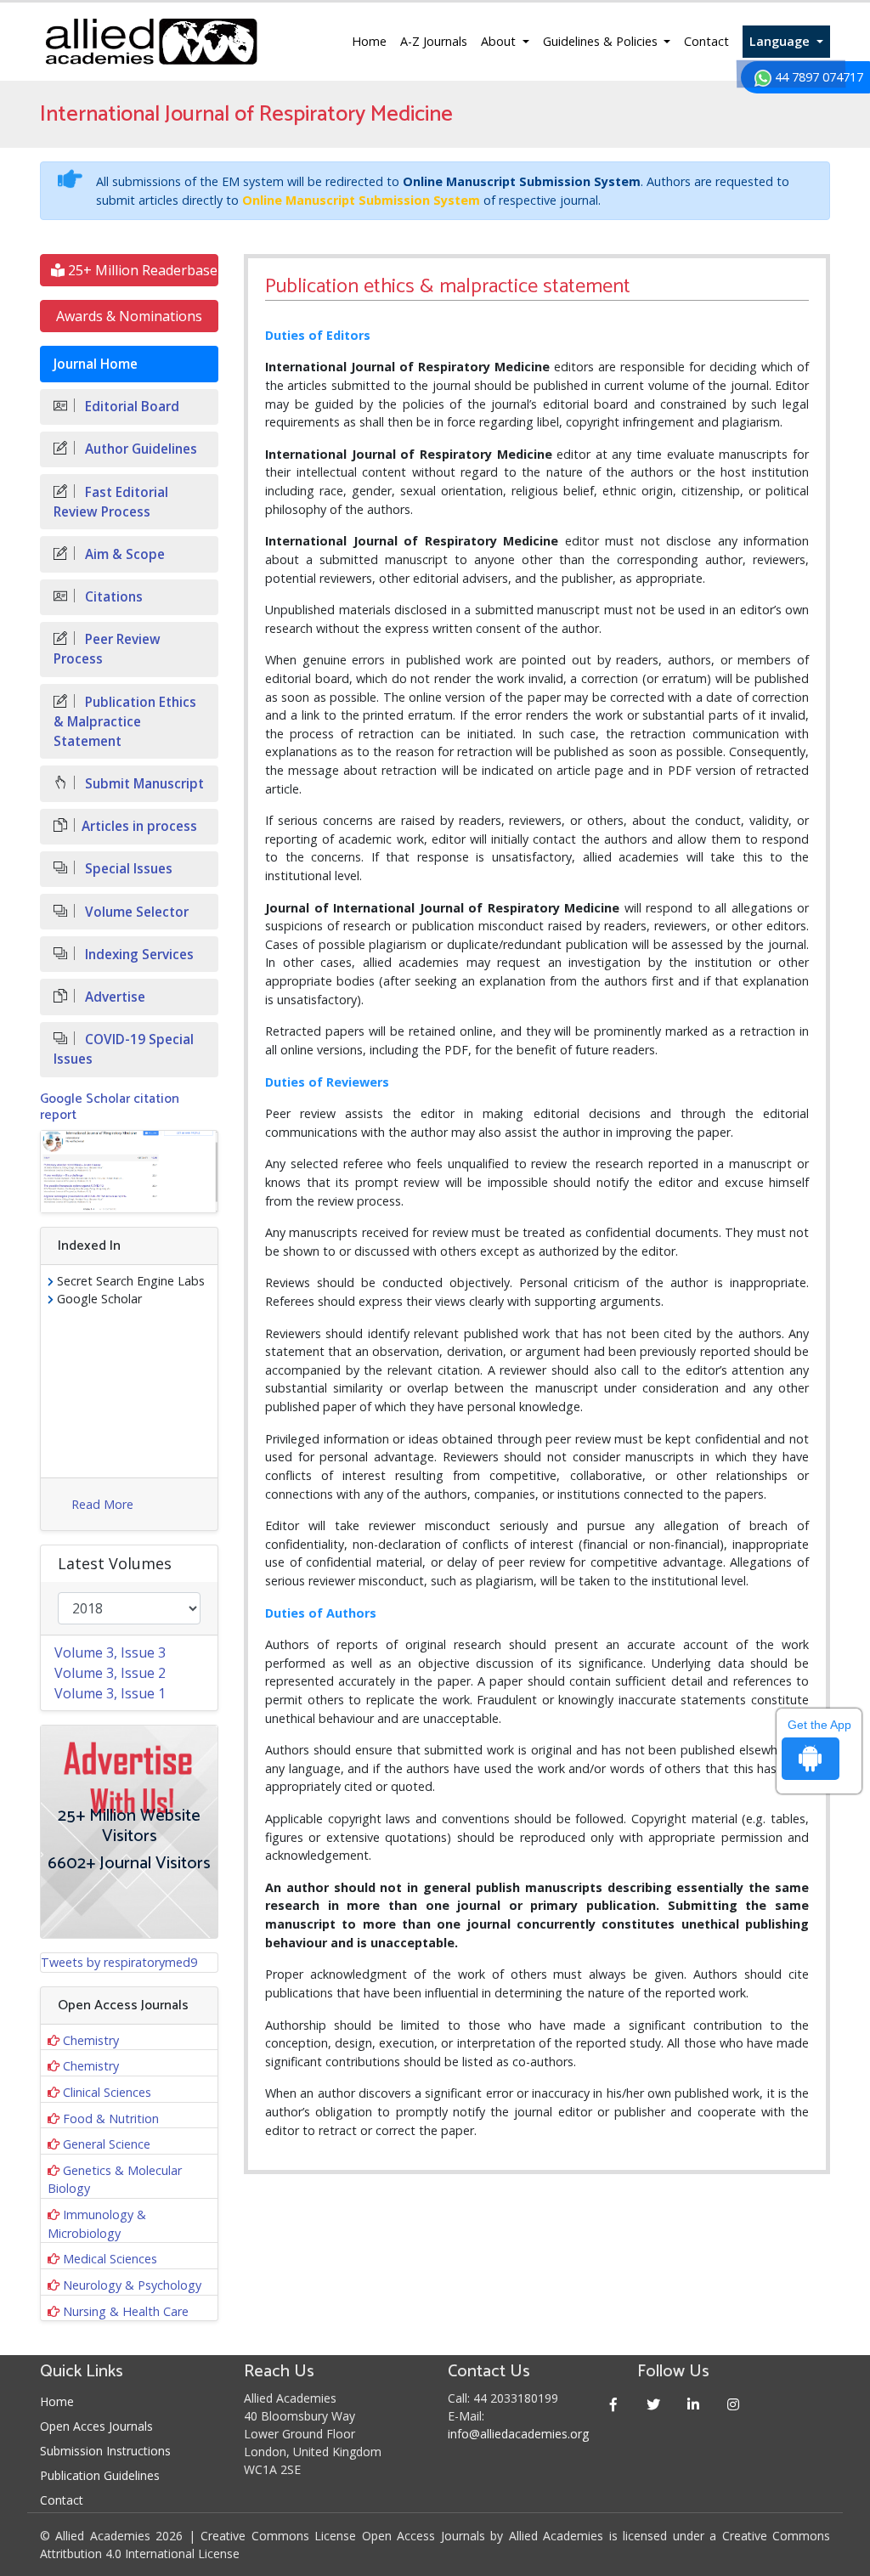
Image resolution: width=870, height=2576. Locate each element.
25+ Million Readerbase (141, 270)
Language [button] (781, 41)
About (500, 41)
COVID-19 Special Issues (124, 1049)
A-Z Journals (434, 41)
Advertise (113, 997)
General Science (107, 2144)
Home (369, 41)
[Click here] (129, 1171)
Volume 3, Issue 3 (110, 1652)
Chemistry (91, 2040)
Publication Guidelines (100, 2475)
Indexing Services (138, 955)
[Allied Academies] (151, 42)
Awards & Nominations (129, 316)
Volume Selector (135, 912)
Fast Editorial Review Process (111, 502)
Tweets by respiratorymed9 (119, 1962)
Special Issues (127, 869)
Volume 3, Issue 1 (110, 1693)
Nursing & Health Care (126, 2311)
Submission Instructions (105, 2451)
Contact (706, 41)
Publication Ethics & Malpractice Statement (125, 722)
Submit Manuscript (143, 784)
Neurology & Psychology (132, 2285)
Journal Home (96, 364)
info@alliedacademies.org (518, 2434)
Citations (112, 597)
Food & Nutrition (111, 2118)
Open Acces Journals (96, 2426)
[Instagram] (733, 2404)
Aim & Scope (123, 554)
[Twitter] (653, 2404)
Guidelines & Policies (602, 41)
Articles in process (139, 826)
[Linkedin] (693, 2404)
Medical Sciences (110, 2259)
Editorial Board (130, 407)
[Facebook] (613, 2404)
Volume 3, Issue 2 (110, 1673)
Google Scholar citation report (110, 1107)
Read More (102, 1504)
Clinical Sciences (107, 2092)
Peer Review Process (107, 649)
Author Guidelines (139, 449)
